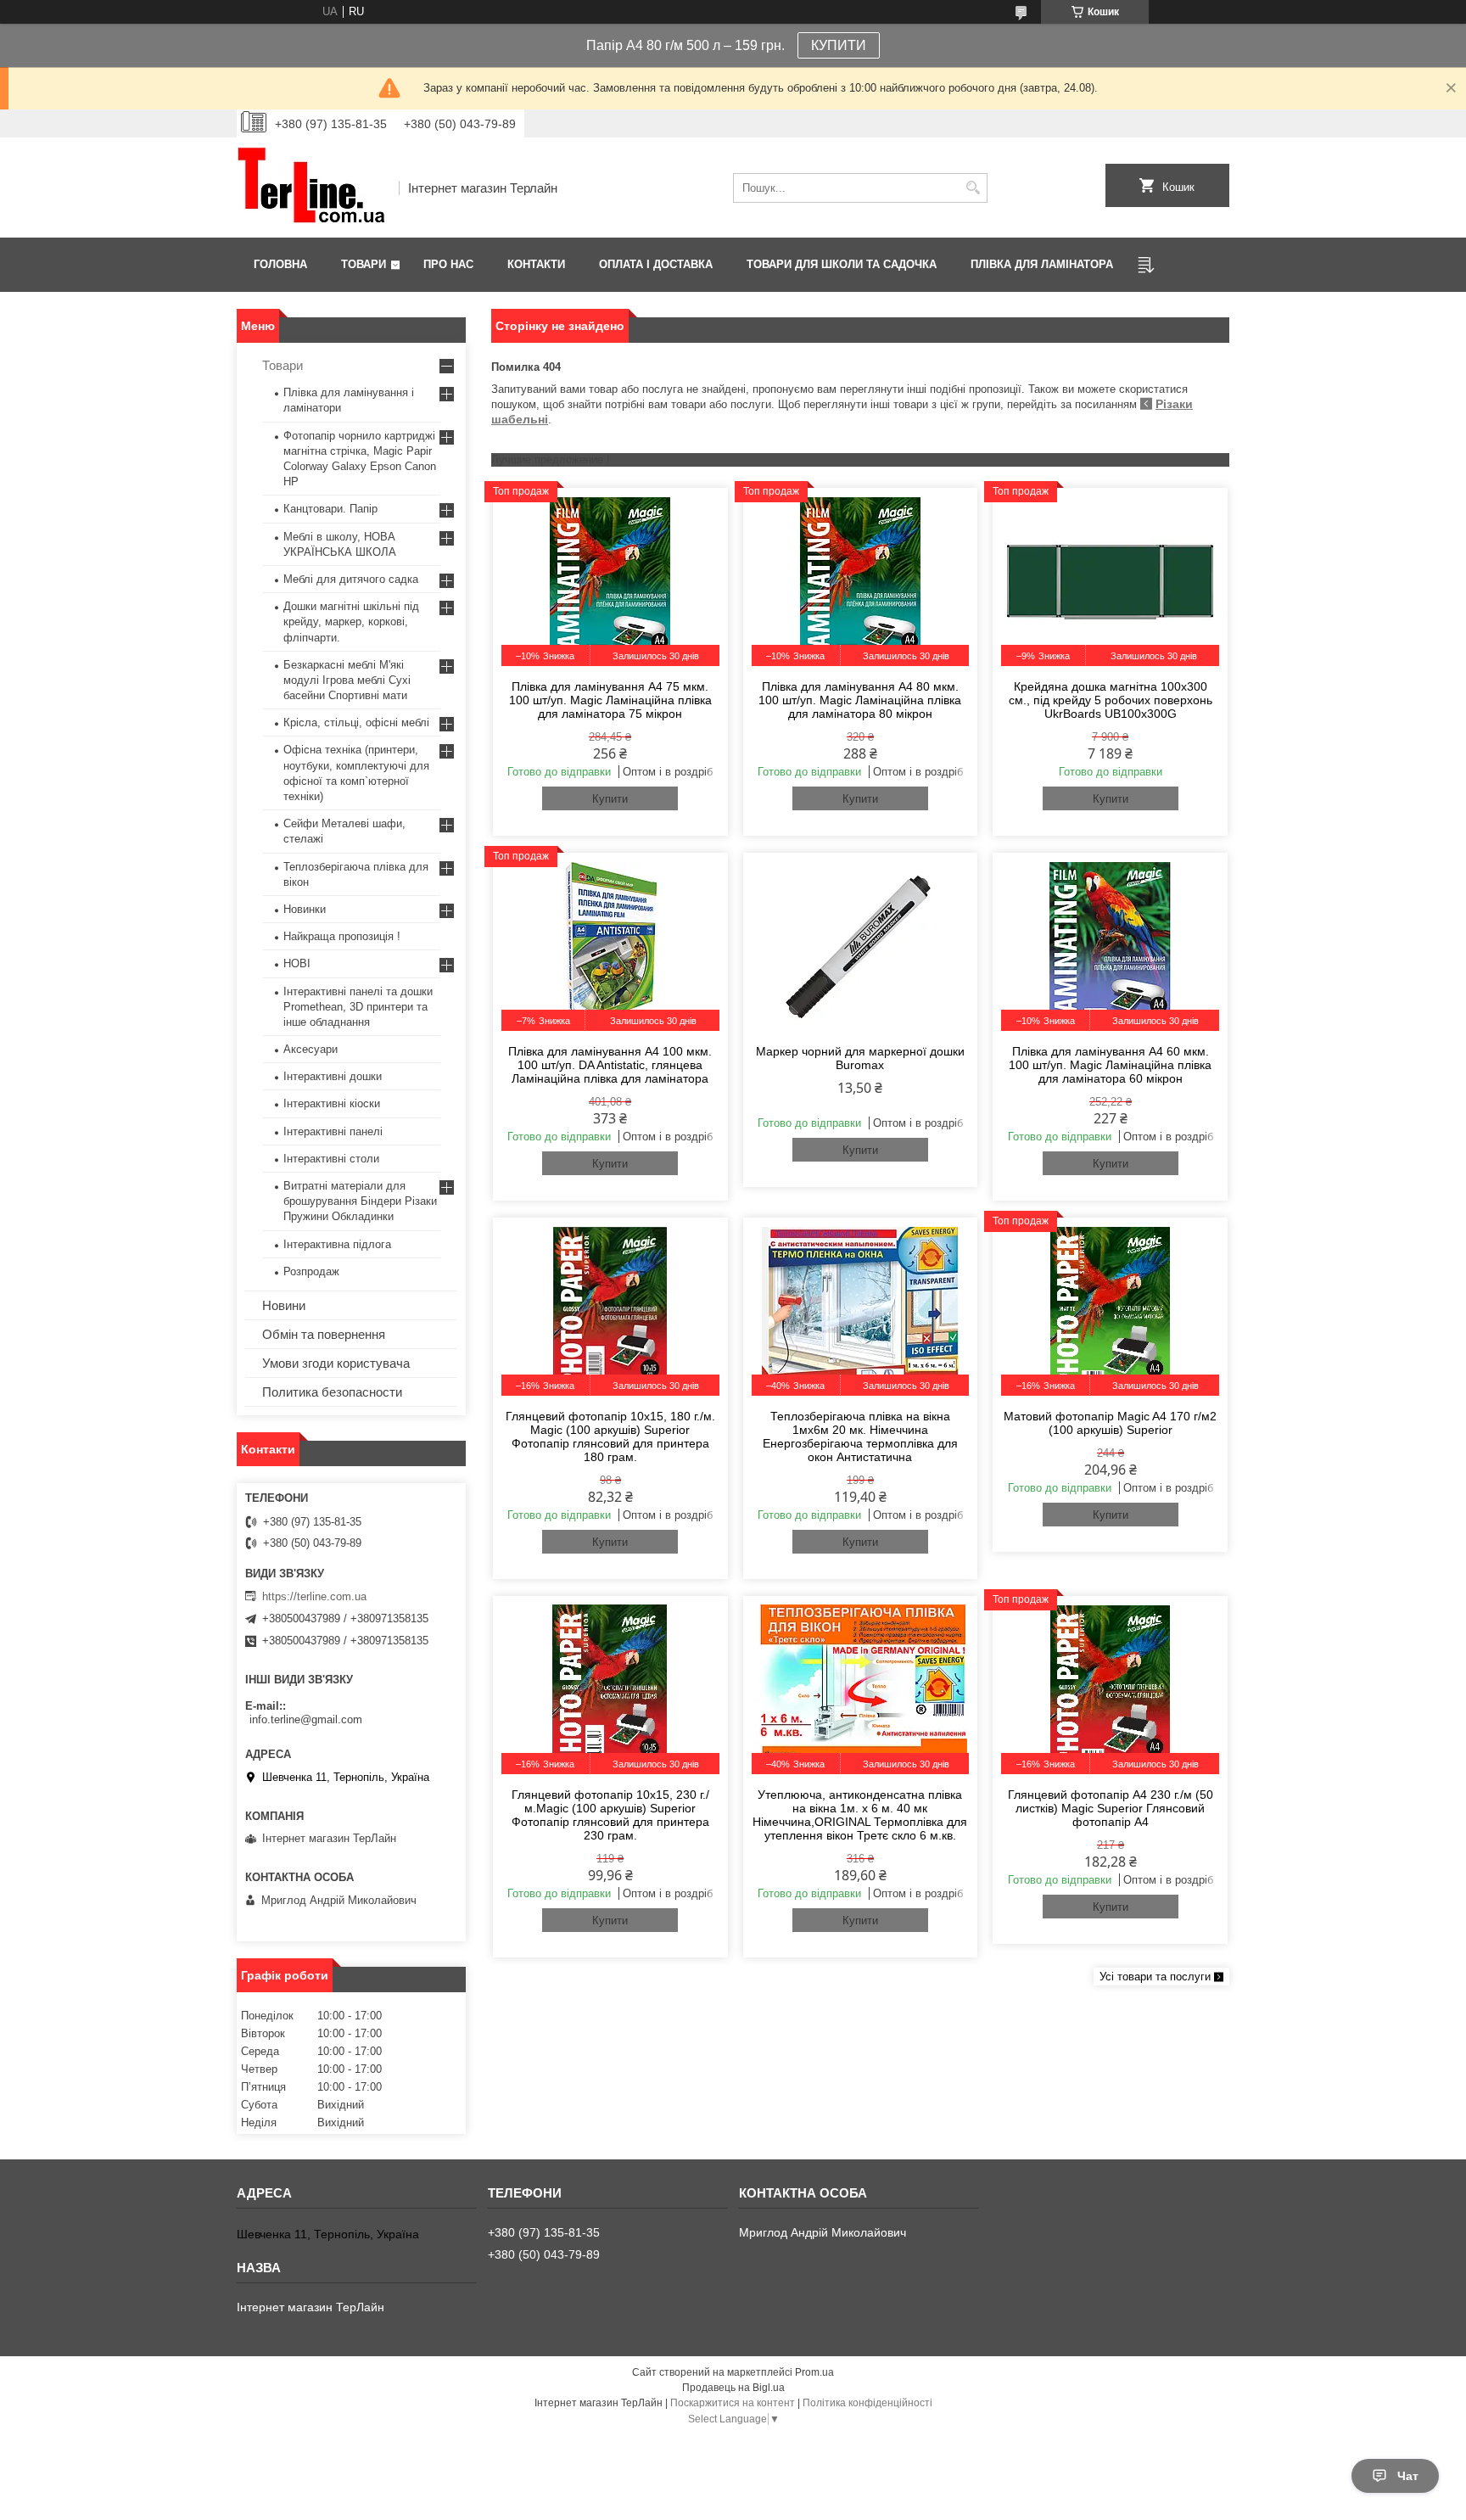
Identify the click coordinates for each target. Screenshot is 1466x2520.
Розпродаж (311, 1271)
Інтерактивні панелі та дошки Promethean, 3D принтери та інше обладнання (358, 1007)
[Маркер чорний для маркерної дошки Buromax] (861, 946)
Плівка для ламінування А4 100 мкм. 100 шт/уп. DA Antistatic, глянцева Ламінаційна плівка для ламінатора (610, 1065)
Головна (280, 264)
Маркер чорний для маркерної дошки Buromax (860, 1058)
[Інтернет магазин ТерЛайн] (312, 188)
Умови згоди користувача (336, 1363)
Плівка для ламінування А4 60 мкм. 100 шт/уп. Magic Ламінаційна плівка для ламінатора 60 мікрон (1110, 1065)
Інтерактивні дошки (333, 1076)
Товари (364, 264)
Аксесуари (311, 1049)
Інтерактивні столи (331, 1159)
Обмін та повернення (324, 1334)
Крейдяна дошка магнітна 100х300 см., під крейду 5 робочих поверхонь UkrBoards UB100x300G (1111, 700)
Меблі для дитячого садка (351, 579)
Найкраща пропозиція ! (342, 936)
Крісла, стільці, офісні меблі (356, 722)
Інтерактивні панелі (333, 1131)
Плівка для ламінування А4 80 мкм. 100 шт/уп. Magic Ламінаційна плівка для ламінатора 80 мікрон (860, 700)
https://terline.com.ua (314, 1596)
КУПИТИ (839, 45)
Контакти (536, 264)
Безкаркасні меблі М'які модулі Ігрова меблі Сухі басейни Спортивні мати (347, 680)
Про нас (448, 264)
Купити (610, 799)
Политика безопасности (332, 1392)
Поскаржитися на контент (733, 2403)
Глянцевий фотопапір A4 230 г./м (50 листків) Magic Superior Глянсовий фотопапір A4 (1111, 1808)
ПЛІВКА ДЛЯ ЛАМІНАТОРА (1042, 264)
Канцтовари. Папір (330, 509)
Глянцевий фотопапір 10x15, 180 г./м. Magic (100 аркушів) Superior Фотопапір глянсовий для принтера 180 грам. (610, 1436)
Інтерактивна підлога (337, 1244)
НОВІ (297, 963)
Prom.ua (814, 2372)
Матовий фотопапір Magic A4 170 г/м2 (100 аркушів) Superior (1110, 1423)
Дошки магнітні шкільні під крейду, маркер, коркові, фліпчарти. (351, 622)
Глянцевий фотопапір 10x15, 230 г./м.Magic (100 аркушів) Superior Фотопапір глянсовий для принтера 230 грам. (610, 1815)
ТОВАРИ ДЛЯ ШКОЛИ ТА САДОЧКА (842, 264)
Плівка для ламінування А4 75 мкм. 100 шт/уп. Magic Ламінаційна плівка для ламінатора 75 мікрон (610, 700)
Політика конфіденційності (867, 2403)
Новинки (305, 909)
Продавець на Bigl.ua (733, 2388)
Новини (284, 1305)
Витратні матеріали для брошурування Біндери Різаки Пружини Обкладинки (360, 1201)
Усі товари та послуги (1155, 1977)
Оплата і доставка (656, 264)
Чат (1408, 2476)
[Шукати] (973, 188)
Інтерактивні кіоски (332, 1103)
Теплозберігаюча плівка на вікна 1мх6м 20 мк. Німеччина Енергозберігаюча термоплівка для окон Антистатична (860, 1436)
